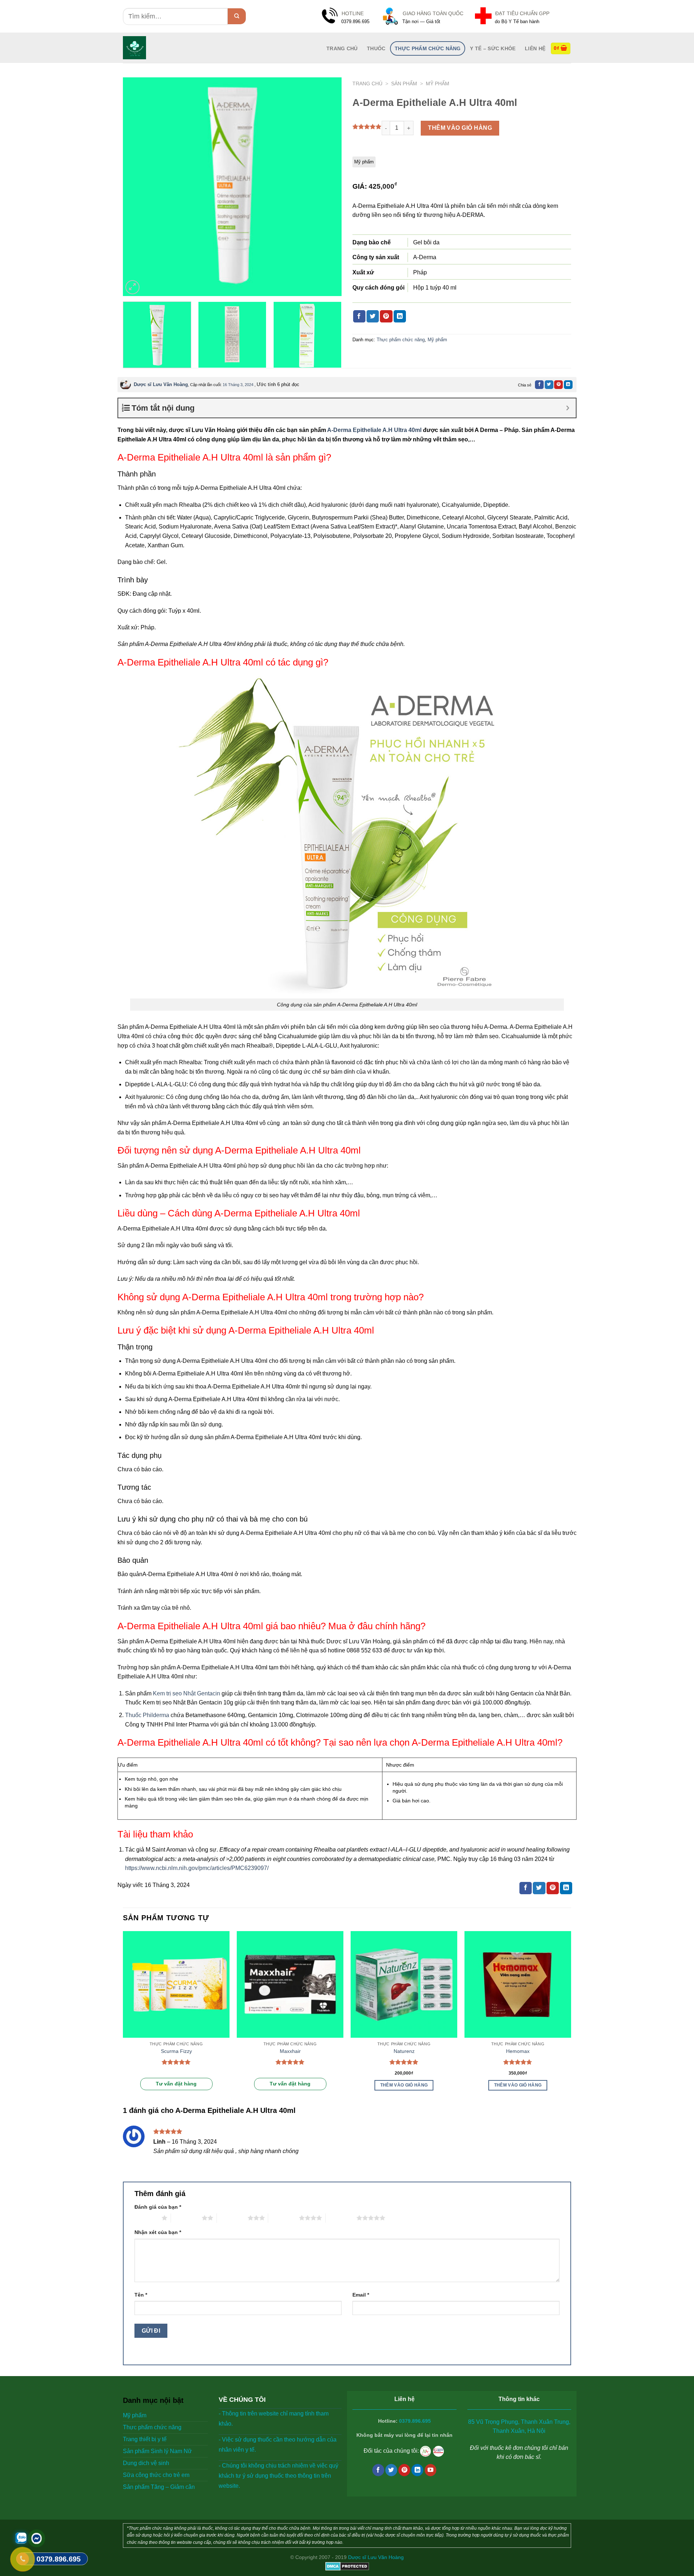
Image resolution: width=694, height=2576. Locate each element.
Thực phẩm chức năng (428, 48)
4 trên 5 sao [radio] (284, 2218)
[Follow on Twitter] (391, 2470)
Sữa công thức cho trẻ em (156, 2475)
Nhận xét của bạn (158, 2232)
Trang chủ (367, 84)
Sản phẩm (404, 84)
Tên (141, 2295)
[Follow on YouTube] (431, 2470)
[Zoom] (132, 287)
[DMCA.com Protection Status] (347, 2566)
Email (361, 2295)
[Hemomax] (518, 1984)
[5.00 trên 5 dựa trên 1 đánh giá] (367, 127)
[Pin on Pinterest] (386, 316)
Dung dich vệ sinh (146, 2463)
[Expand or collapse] (568, 408)
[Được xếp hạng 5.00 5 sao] (176, 2062)
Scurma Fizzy (176, 2051)
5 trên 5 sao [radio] (341, 2218)
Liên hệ (535, 48)
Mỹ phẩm (438, 84)
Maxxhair (290, 2051)
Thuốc (376, 48)
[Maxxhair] (290, 1984)
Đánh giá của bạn (158, 2207)
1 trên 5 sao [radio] (146, 2218)
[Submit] (237, 16)
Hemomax (518, 2051)
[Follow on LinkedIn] (417, 2470)
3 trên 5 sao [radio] (232, 2218)
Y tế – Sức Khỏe (493, 48)
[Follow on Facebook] (378, 2470)
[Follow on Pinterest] (404, 2470)
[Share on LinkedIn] (400, 316)
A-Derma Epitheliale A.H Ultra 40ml (374, 430)
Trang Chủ (342, 48)
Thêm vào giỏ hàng (460, 128)
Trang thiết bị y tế (145, 2439)
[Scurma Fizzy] (176, 1984)
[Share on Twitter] (373, 316)
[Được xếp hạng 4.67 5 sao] (518, 2062)
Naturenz (404, 2051)
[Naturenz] (404, 1984)
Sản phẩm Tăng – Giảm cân (159, 2487)
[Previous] (136, 187)
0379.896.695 (415, 2421)
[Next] (328, 187)
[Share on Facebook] (359, 316)
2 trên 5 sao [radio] (186, 2218)
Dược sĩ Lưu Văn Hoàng (161, 384)
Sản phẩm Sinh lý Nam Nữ (157, 2451)
